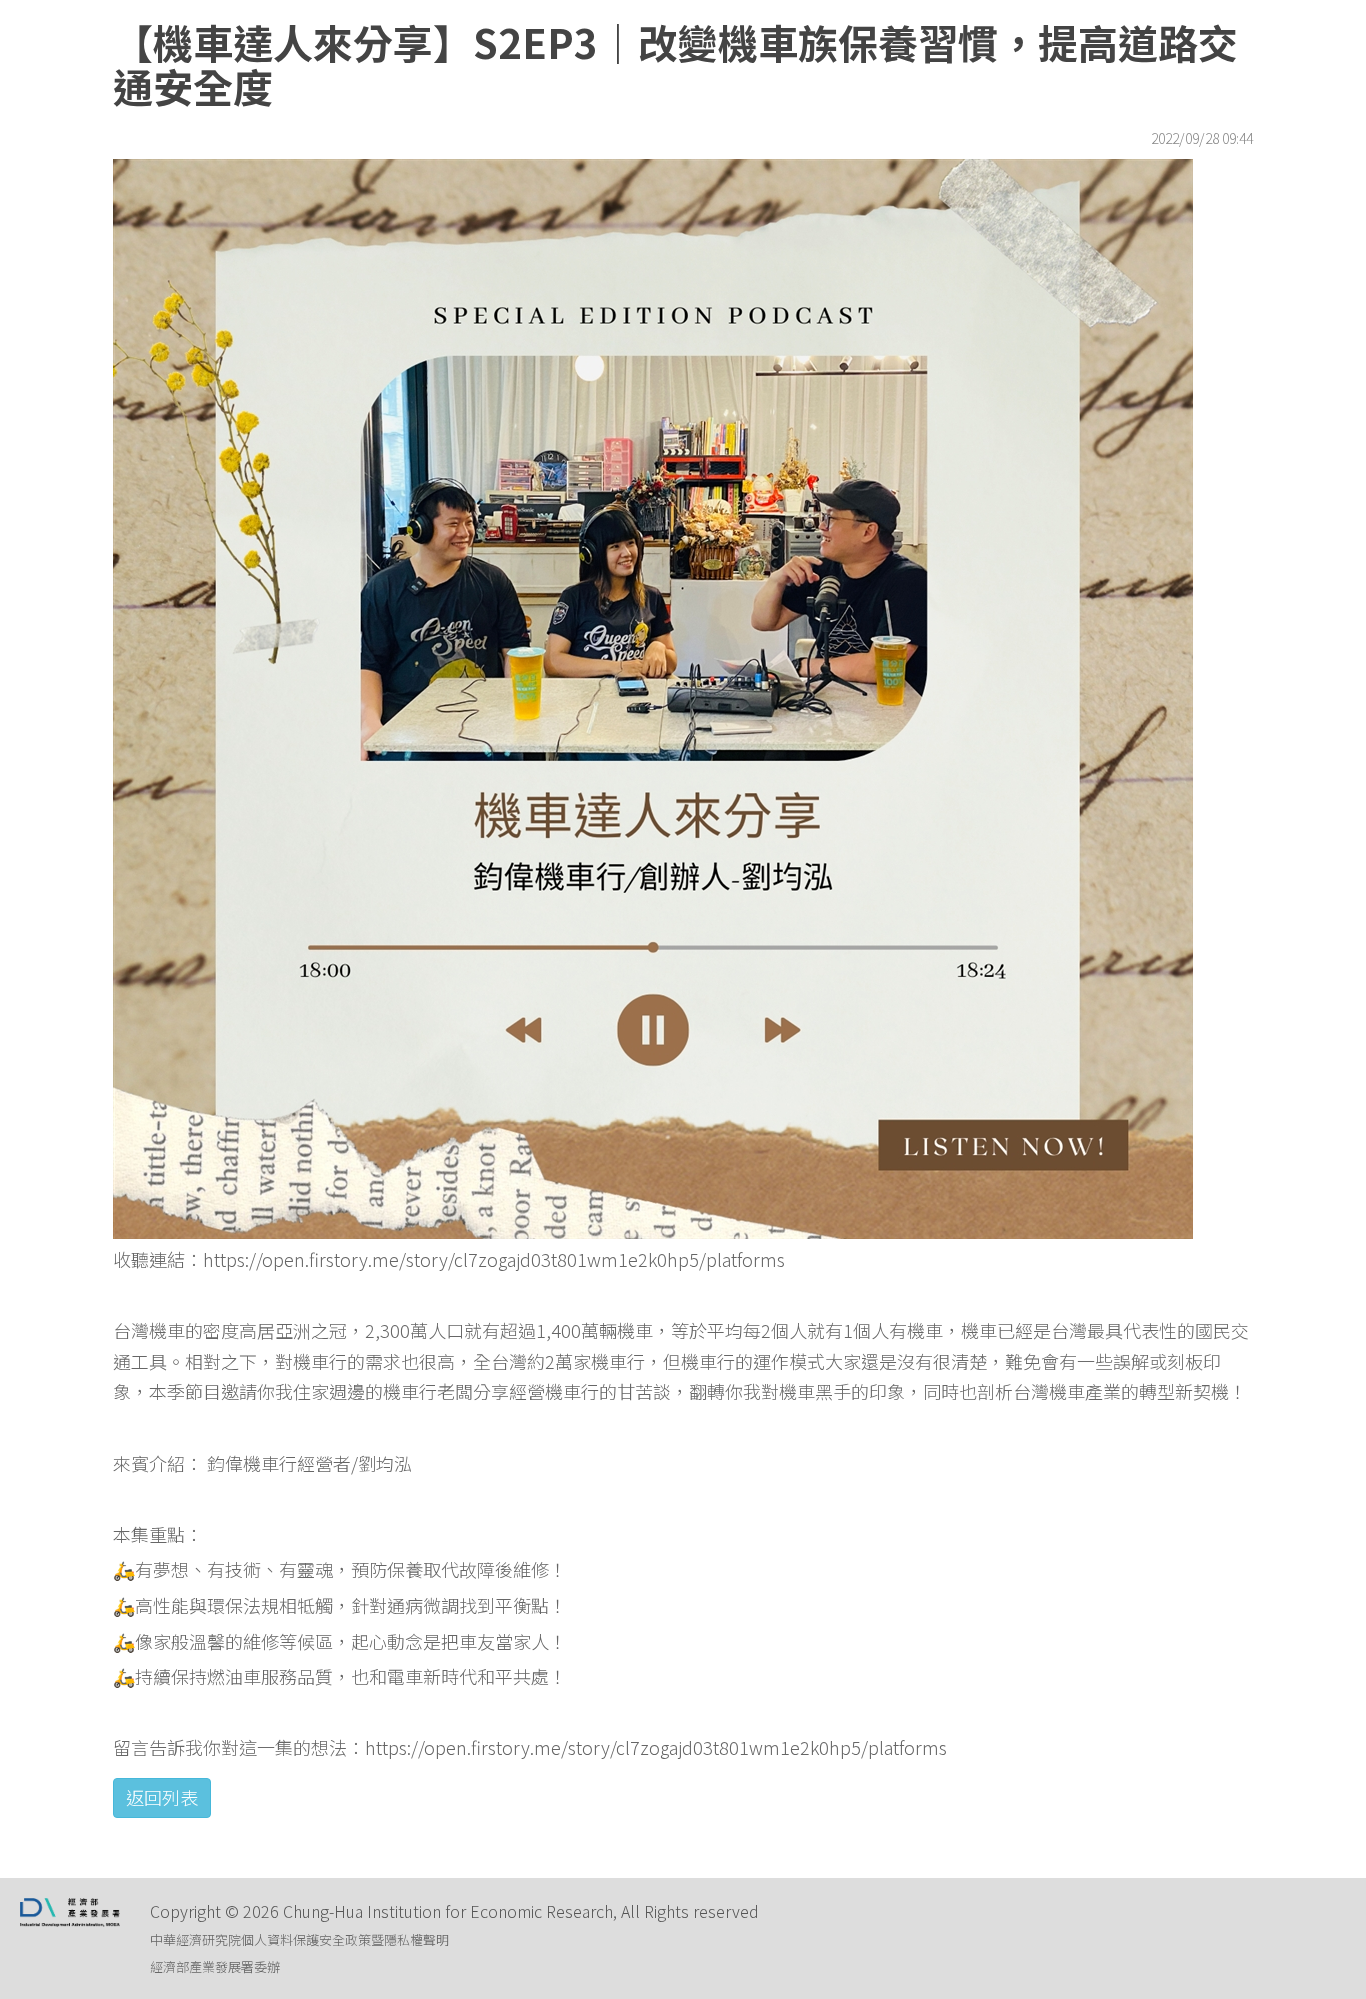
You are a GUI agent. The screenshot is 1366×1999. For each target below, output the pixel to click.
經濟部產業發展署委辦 (215, 1966)
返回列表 (162, 1797)
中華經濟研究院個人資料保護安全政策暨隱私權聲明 (299, 1939)
